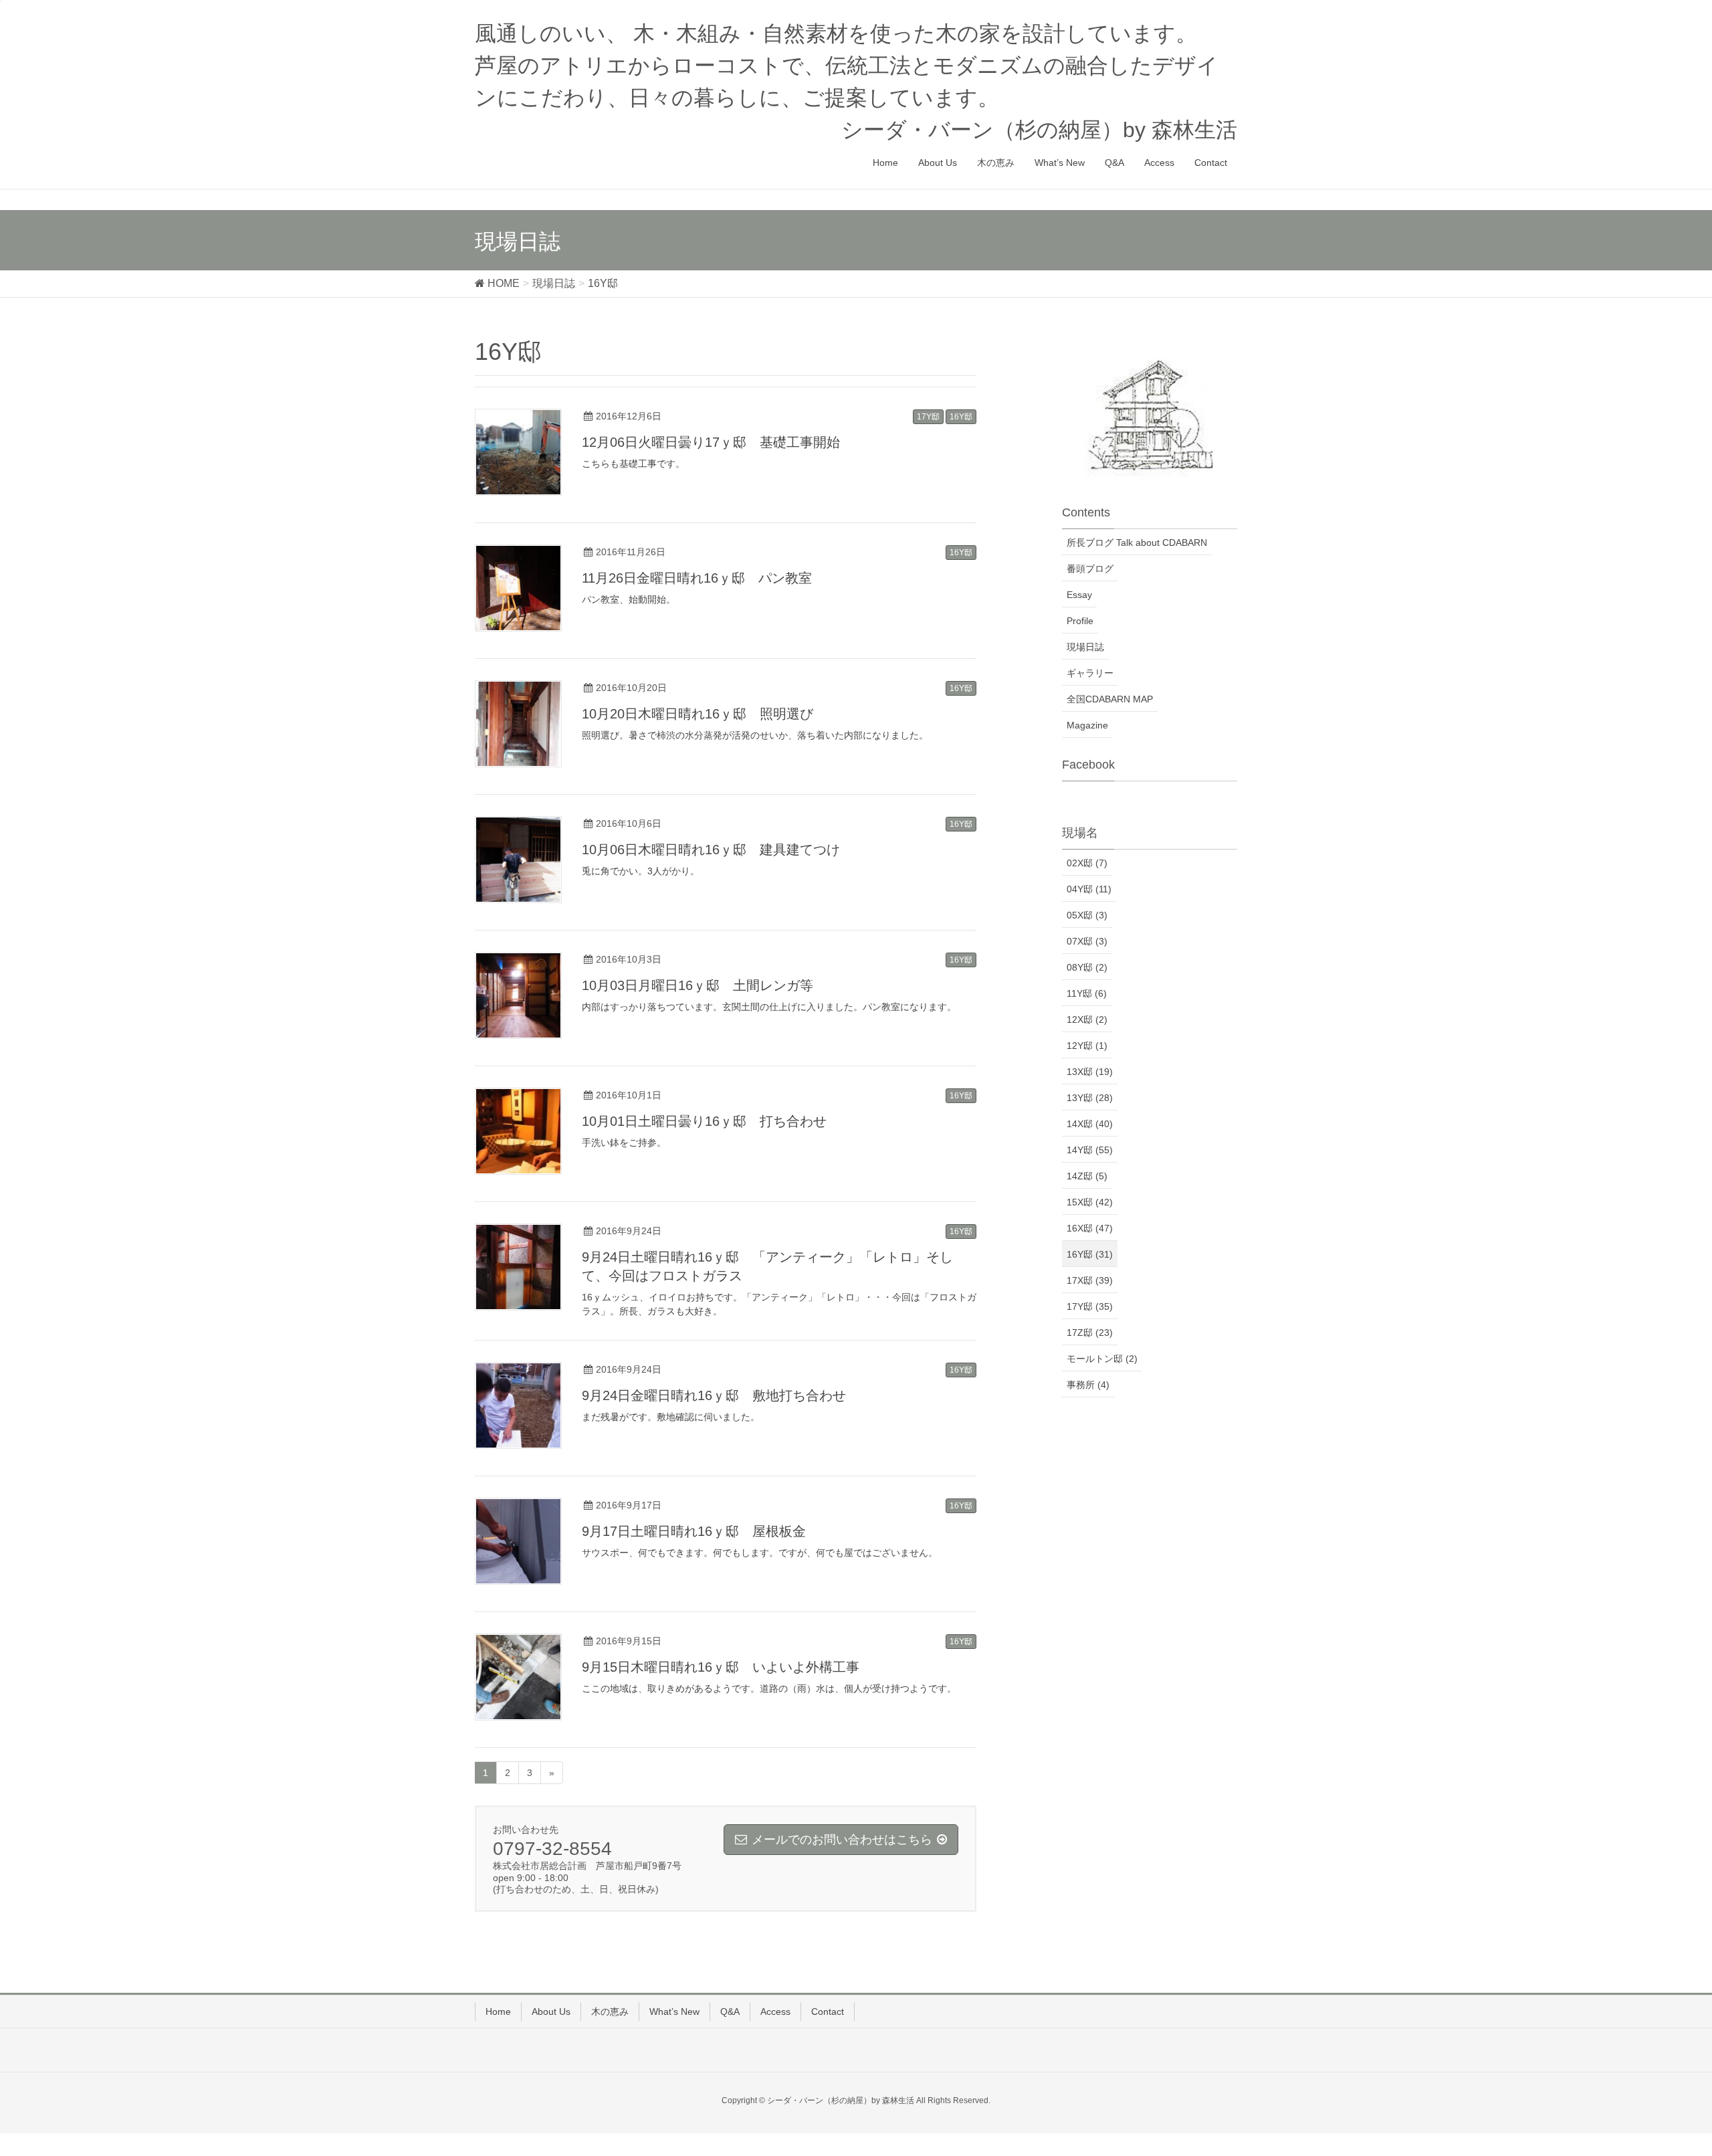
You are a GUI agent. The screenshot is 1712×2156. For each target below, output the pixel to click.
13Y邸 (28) (1090, 1098)
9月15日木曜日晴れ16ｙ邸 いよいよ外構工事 (721, 1667)
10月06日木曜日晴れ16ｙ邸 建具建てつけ (711, 850)
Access (775, 2012)
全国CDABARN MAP (1110, 699)
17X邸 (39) (1090, 1280)
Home (498, 2012)
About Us (551, 2012)
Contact (828, 2012)
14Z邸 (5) (1087, 1176)
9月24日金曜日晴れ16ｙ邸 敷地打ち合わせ (714, 1395)
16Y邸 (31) (1090, 1254)
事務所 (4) (1088, 1385)
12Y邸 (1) (1087, 1046)
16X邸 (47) (1090, 1228)
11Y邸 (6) (1087, 993)
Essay (1079, 595)
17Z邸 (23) (1090, 1333)
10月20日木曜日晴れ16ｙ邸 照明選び (698, 714)
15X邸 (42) (1090, 1202)
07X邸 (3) (1087, 941)
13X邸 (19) (1090, 1072)
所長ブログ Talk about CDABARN (1137, 543)
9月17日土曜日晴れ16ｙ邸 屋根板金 (694, 1531)
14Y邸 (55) (1090, 1150)
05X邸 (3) (1087, 915)
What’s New (674, 2012)
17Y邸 (928, 417)
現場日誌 (1085, 647)
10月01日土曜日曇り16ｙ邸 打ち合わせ (704, 1121)
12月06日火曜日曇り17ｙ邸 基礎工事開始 (711, 442)
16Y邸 (961, 417)
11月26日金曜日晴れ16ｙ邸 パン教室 (697, 578)
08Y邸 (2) (1087, 967)
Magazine (1087, 725)
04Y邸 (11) (1089, 889)
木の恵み (610, 2012)
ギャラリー (1090, 673)
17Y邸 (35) (1090, 1306)
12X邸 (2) (1087, 1019)
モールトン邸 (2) (1102, 1359)
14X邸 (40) (1090, 1124)
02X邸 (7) (1087, 863)
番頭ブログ (1090, 569)
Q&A (730, 2012)
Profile (1080, 621)
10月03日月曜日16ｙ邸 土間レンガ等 (698, 985)
